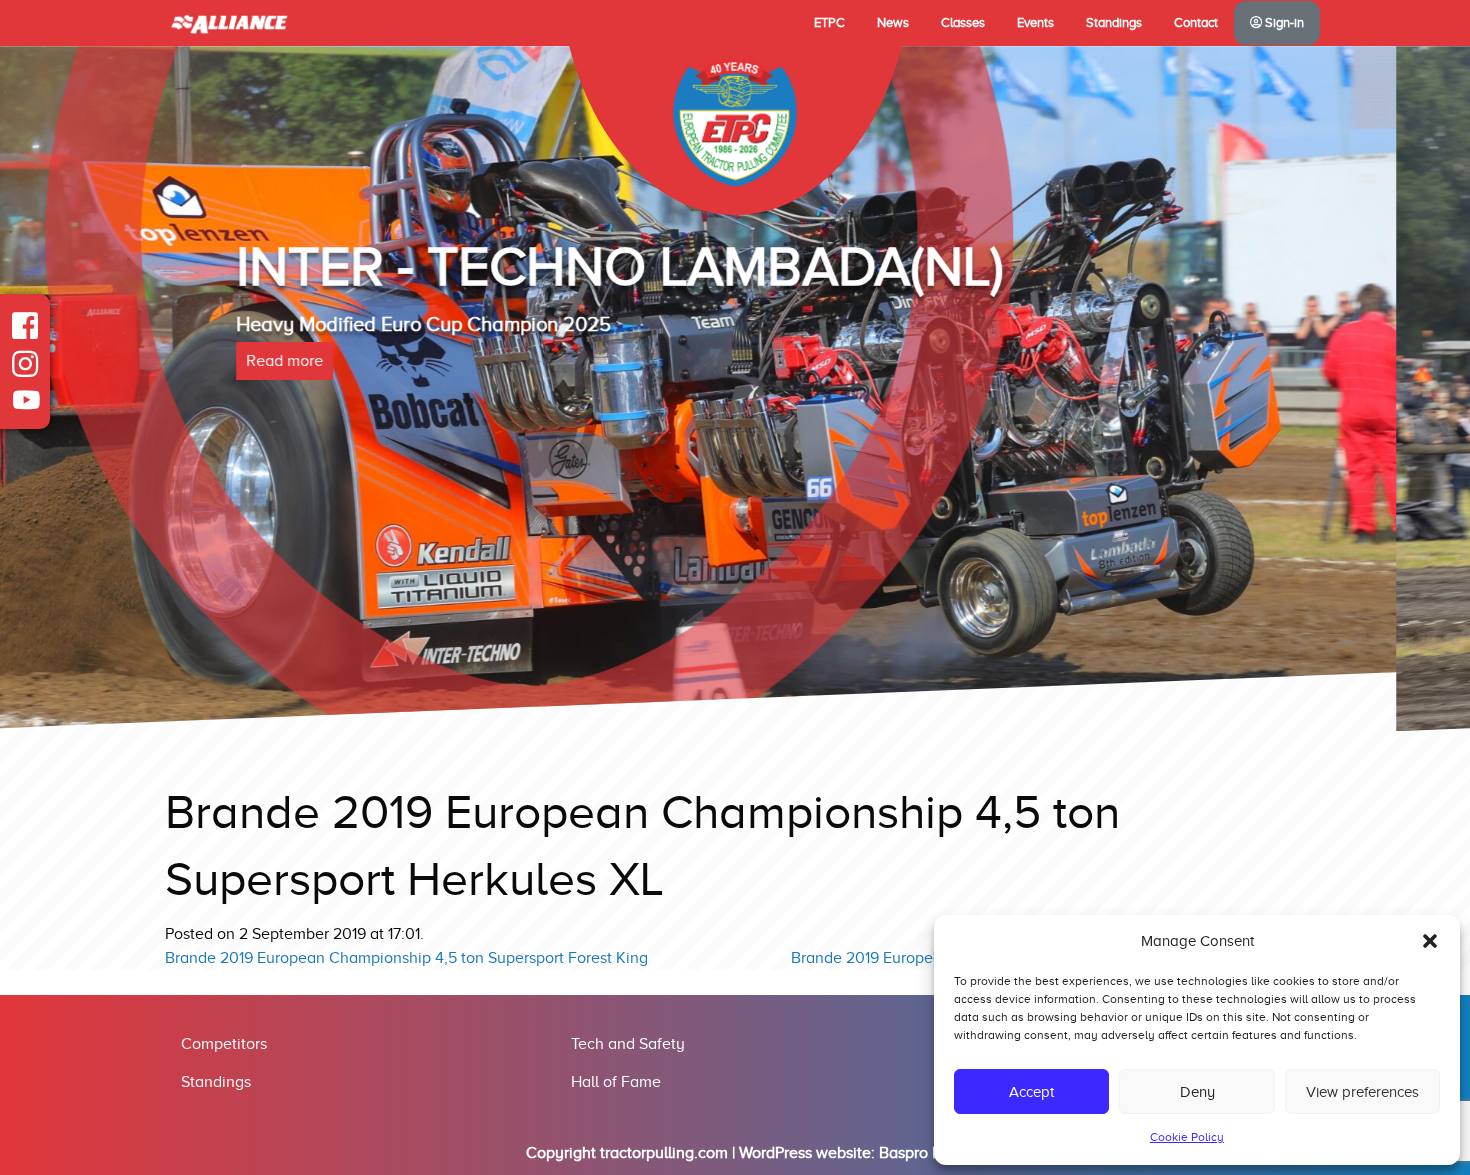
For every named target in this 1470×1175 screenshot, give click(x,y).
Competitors (224, 1044)
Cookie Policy (1187, 1137)
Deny (1197, 1092)
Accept (1031, 1092)
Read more (358, 443)
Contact (1196, 23)
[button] (1430, 941)
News (893, 23)
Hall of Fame (616, 1082)
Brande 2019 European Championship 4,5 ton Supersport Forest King (406, 958)
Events (1035, 23)
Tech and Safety (628, 1044)
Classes (963, 23)
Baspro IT (912, 1153)
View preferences (1362, 1092)
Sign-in (1283, 23)
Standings (1114, 23)
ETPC (829, 23)
